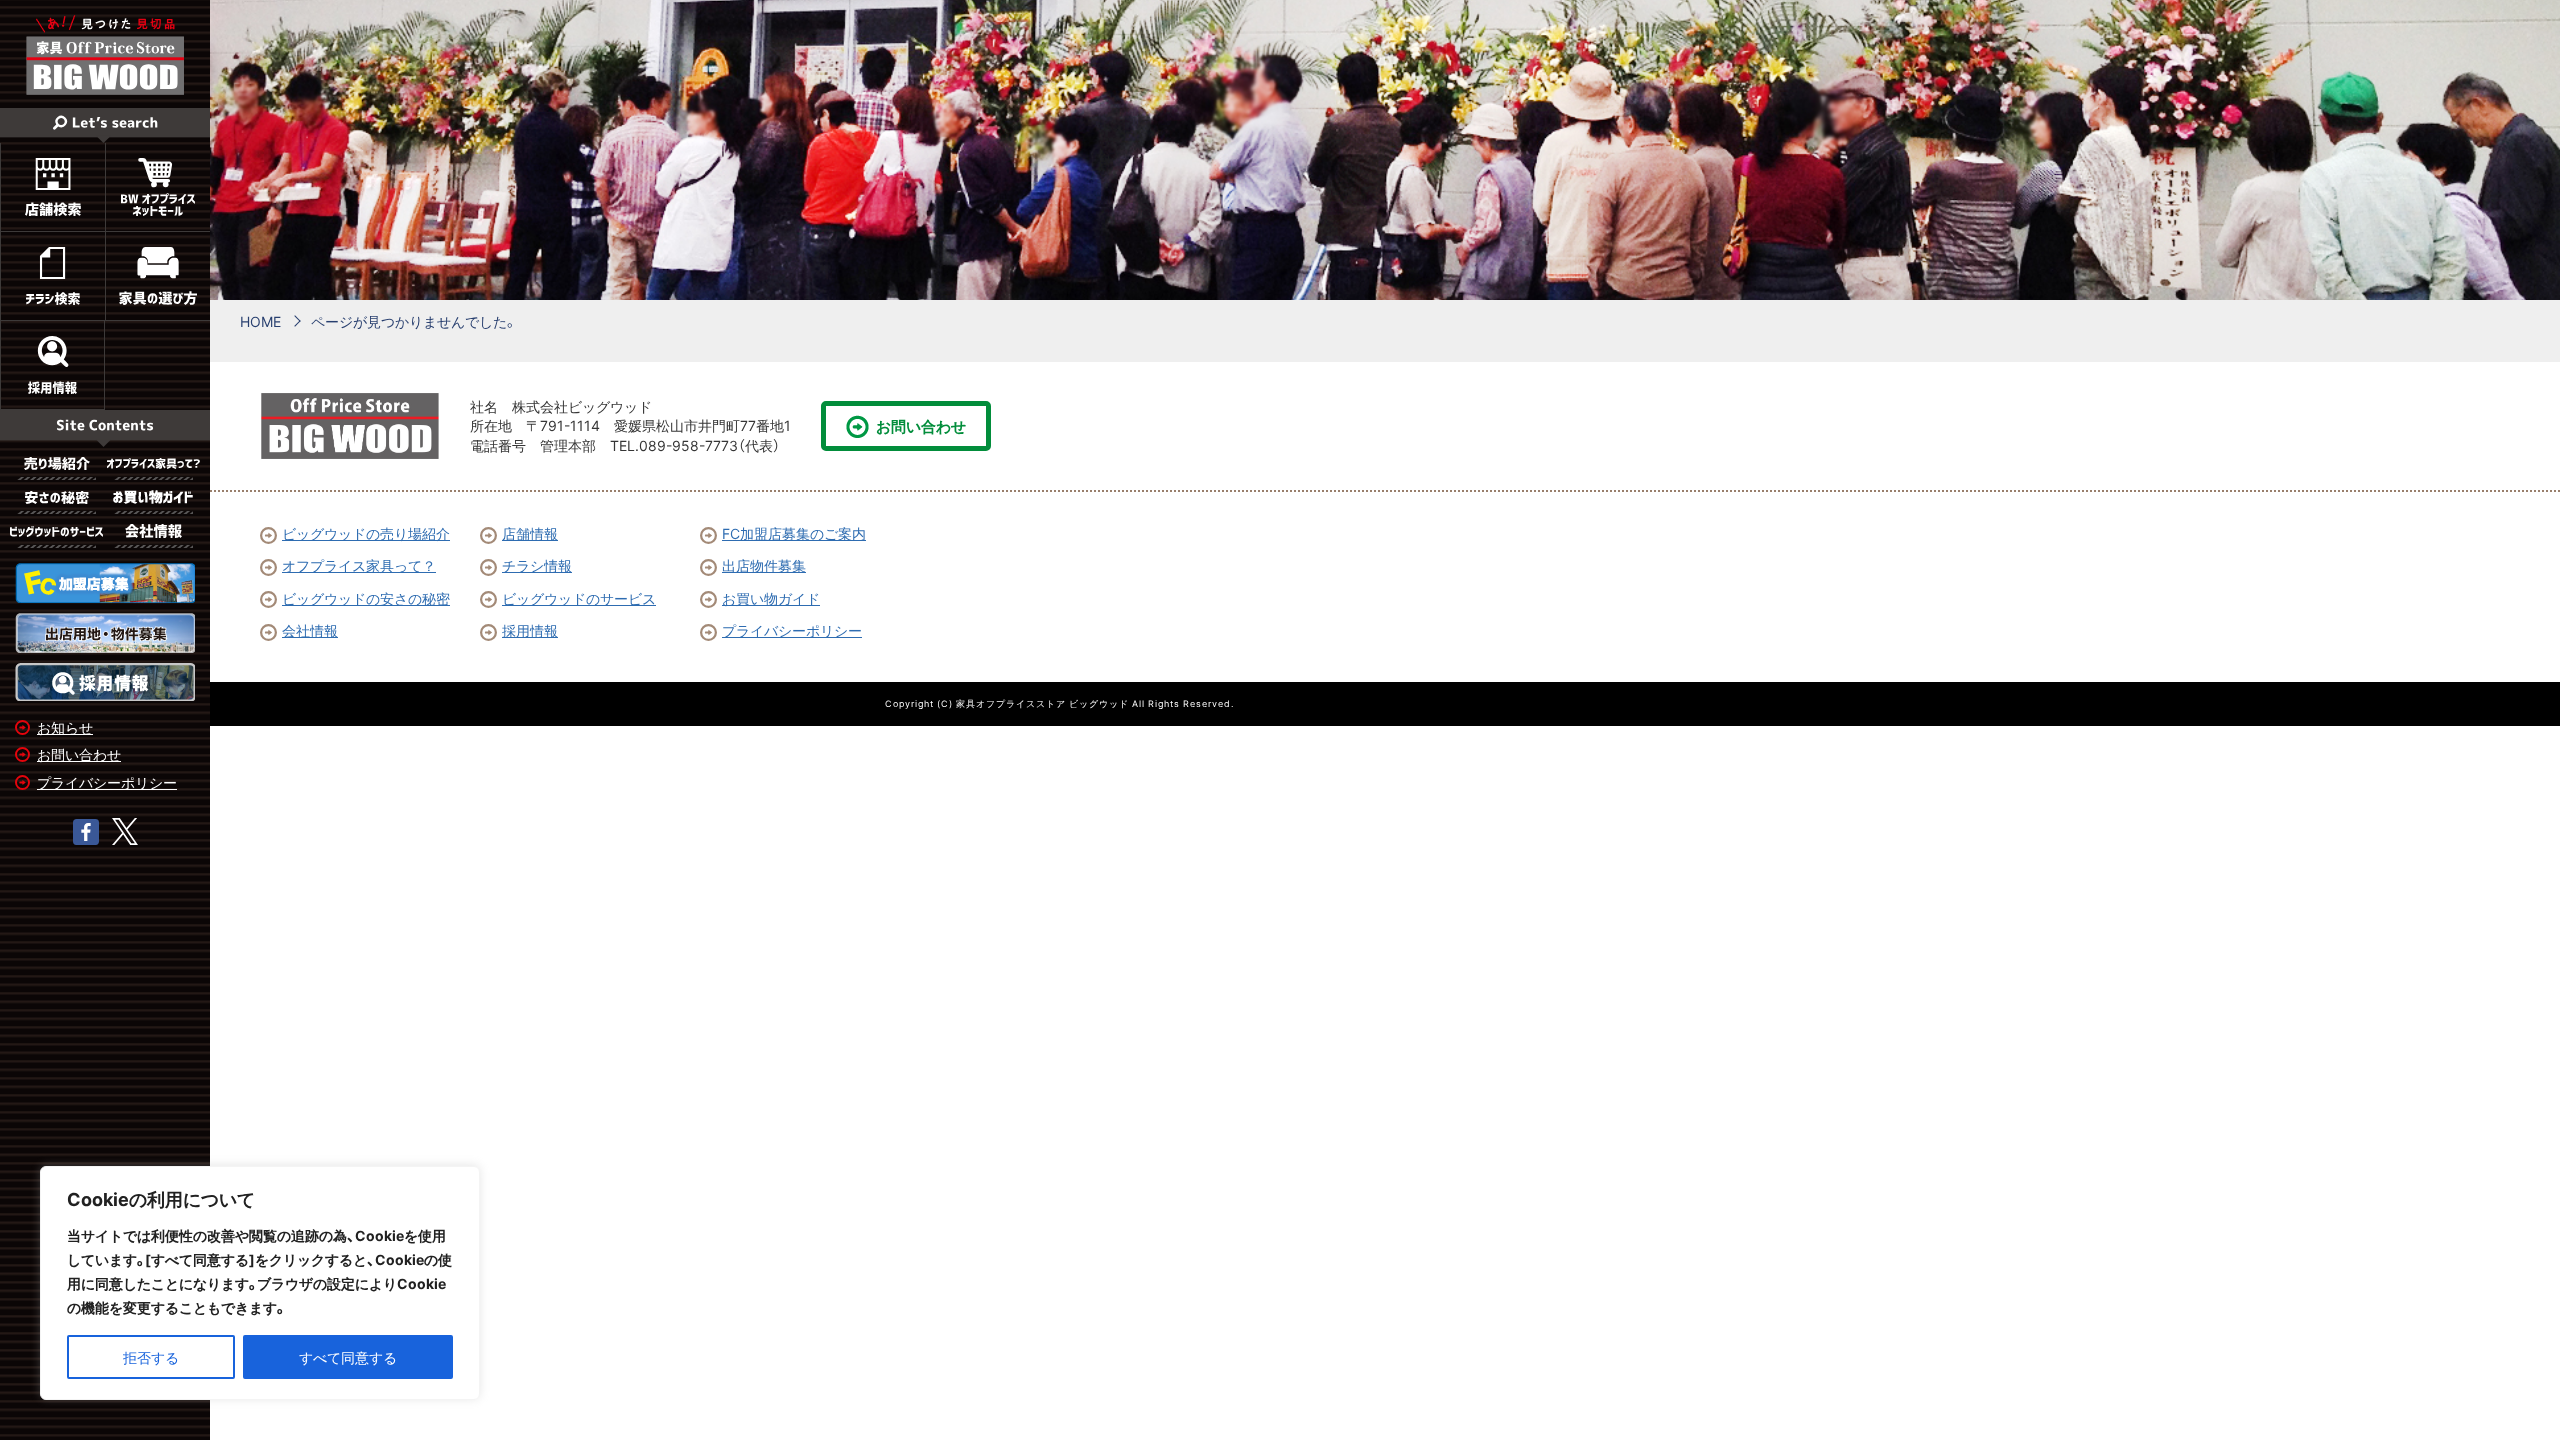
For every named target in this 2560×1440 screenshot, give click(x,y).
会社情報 (310, 630)
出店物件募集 (764, 565)
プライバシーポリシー (107, 782)
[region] (260, 1283)
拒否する (151, 1357)
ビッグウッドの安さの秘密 (366, 598)
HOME (260, 321)
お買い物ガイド (771, 598)
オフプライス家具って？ (359, 565)
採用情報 (530, 630)
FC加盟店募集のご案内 (794, 533)
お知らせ (65, 727)
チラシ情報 (537, 565)
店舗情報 (530, 533)
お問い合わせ (79, 754)
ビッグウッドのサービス (579, 598)
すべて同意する (348, 1357)
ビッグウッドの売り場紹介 (366, 533)
